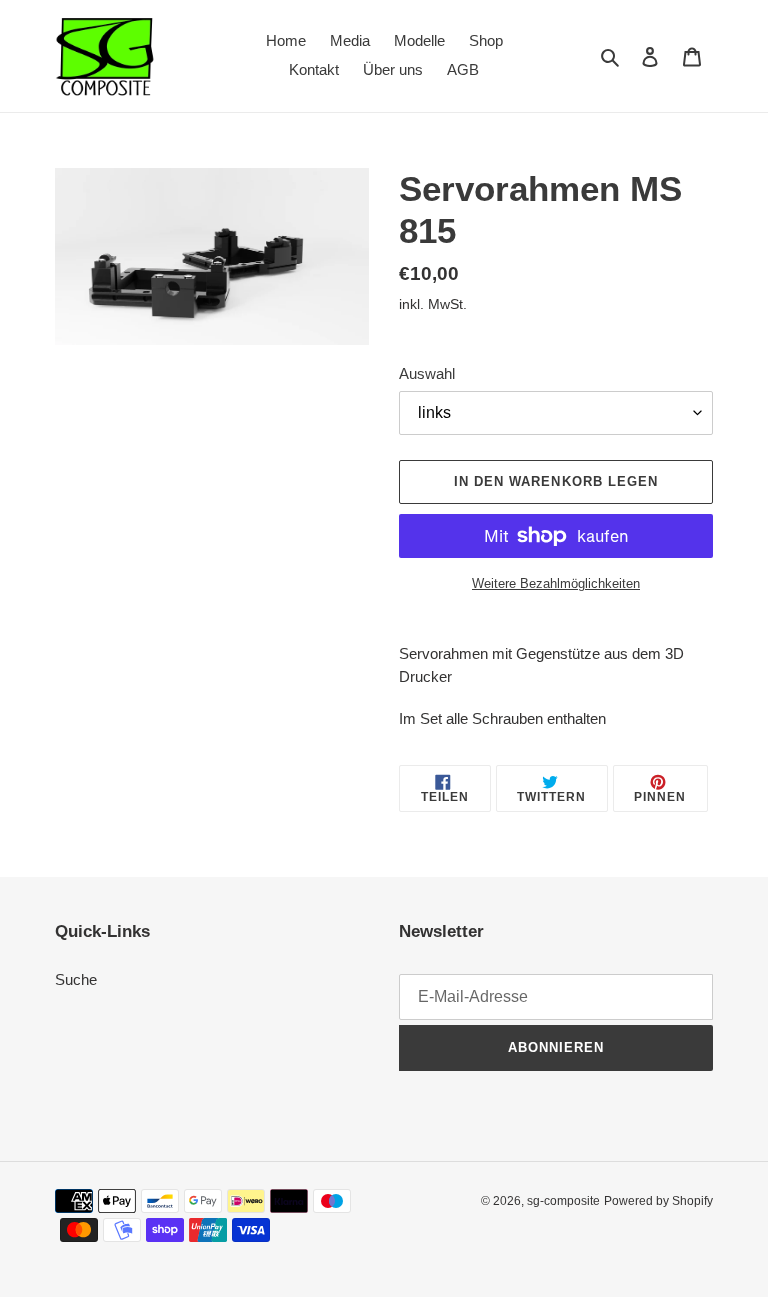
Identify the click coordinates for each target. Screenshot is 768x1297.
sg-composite (563, 1201)
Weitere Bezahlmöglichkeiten (556, 583)
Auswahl (427, 373)
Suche (76, 979)
